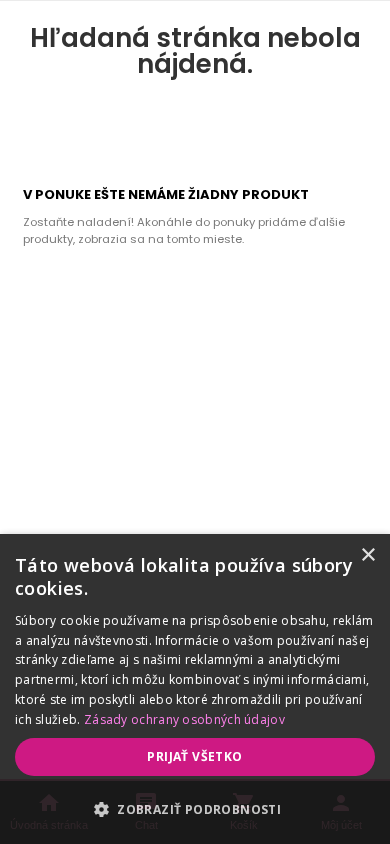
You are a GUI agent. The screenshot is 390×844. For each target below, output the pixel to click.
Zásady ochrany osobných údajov (184, 719)
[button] (195, 809)
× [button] (367, 555)
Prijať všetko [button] (194, 756)
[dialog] (195, 689)
